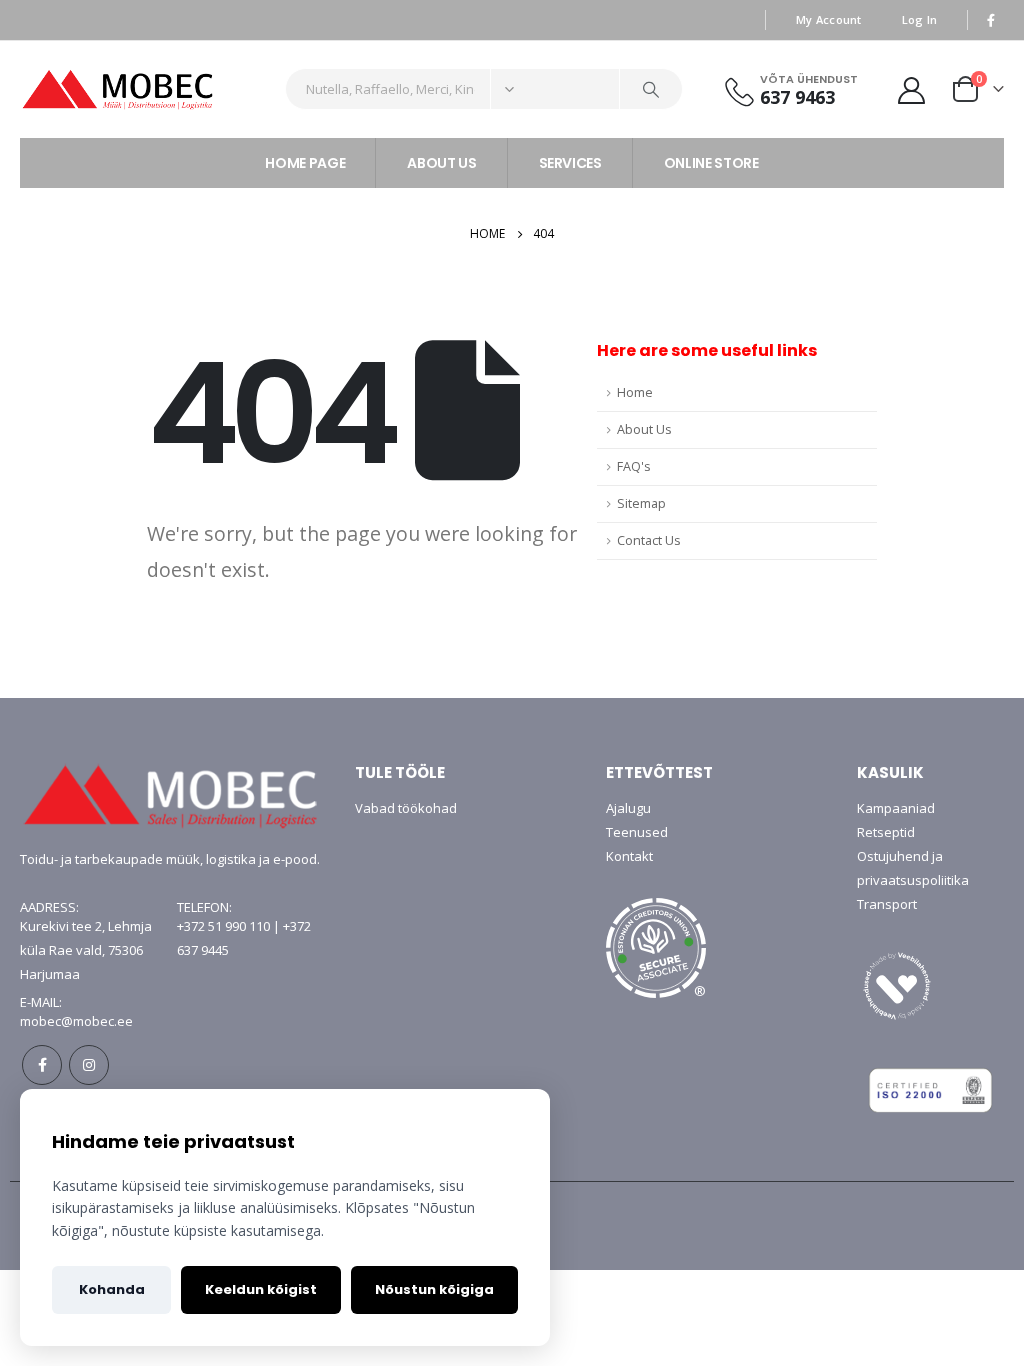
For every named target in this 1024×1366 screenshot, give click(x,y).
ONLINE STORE (711, 163)
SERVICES (570, 163)
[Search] (651, 89)
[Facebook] (991, 20)
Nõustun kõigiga (434, 1289)
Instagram (89, 1065)
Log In (920, 19)
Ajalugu (628, 808)
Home (635, 392)
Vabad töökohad (406, 808)
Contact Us (649, 540)
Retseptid (886, 832)
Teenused (637, 832)
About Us (644, 429)
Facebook (42, 1065)
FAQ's (634, 466)
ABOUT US (441, 163)
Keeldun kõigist (261, 1289)
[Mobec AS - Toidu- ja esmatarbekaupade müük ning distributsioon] (145, 89)
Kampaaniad (896, 808)
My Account (829, 19)
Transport (887, 904)
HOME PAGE (305, 163)
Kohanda (112, 1289)
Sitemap (641, 503)
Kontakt (629, 856)
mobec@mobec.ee (76, 1021)
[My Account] (912, 89)
